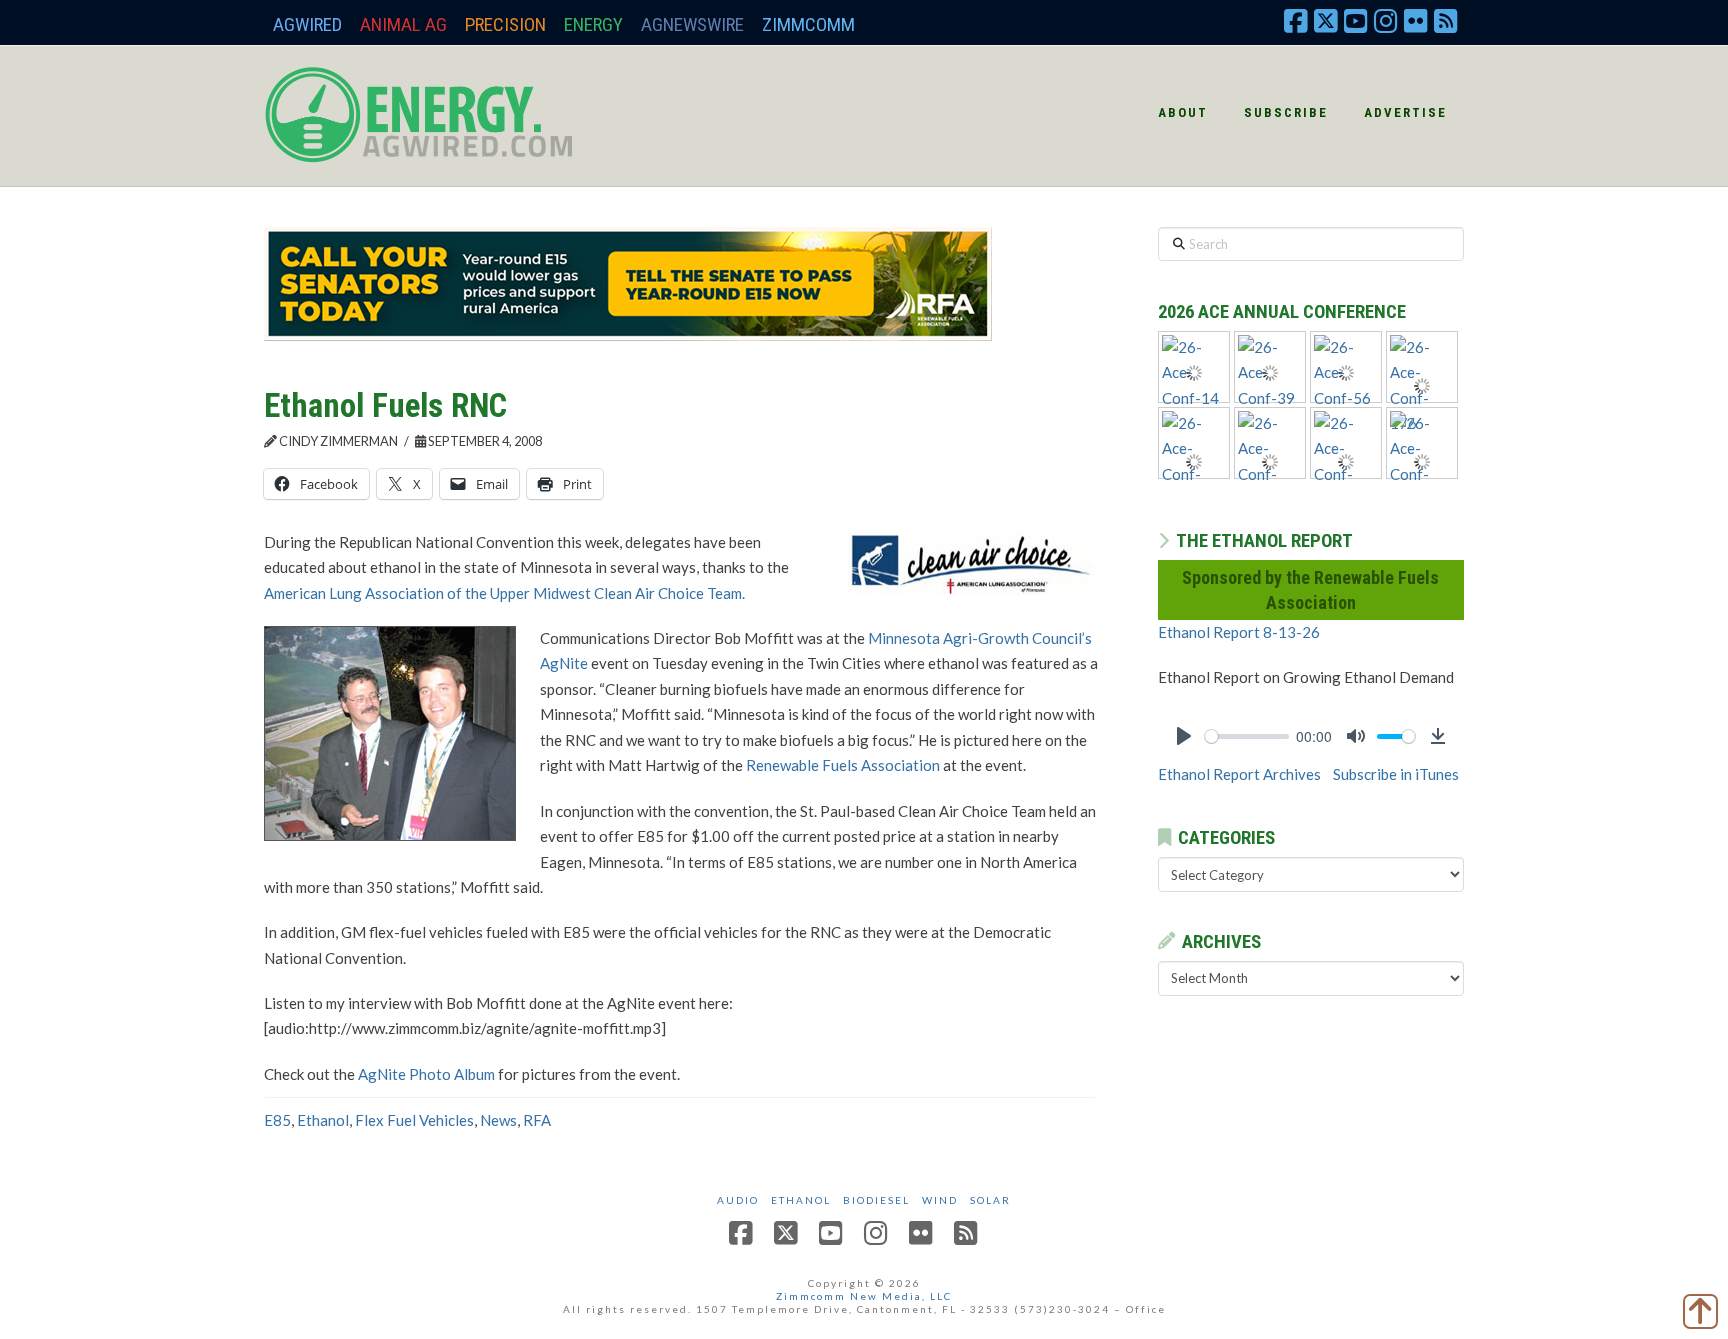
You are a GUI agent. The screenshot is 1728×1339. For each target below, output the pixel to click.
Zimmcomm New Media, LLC (864, 1296)
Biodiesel (876, 1200)
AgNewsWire (692, 24)
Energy (593, 24)
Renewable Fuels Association (843, 765)
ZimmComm (808, 24)
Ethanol (323, 1120)
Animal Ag (403, 24)
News (498, 1120)
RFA (537, 1120)
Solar (990, 1200)
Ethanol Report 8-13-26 (1239, 632)
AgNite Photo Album (426, 1074)
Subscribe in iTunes (1396, 774)
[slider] (1247, 736)
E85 (277, 1120)
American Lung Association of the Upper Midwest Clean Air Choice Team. (504, 593)
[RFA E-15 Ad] (628, 282)
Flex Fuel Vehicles (414, 1120)
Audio (738, 1200)
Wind (940, 1200)
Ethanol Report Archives (1239, 774)
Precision (505, 24)
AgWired (307, 24)
